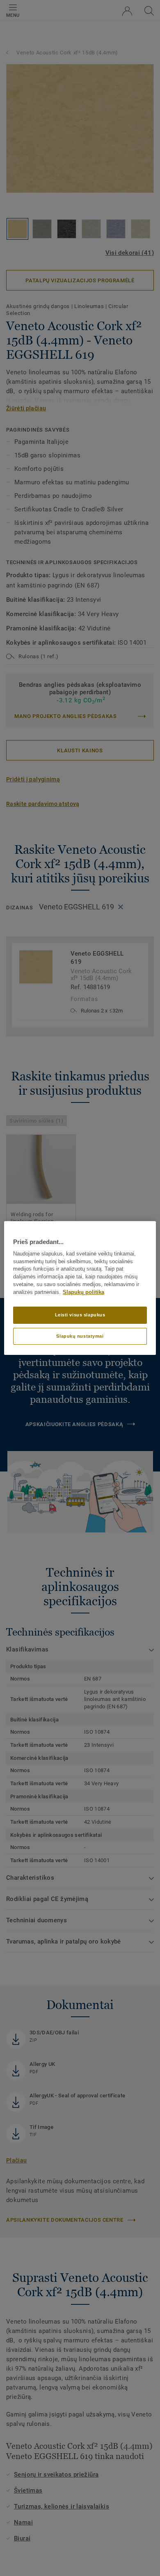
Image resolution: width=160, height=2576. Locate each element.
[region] (80, 1288)
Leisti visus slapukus (80, 1315)
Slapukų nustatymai (80, 1336)
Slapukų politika (83, 1292)
